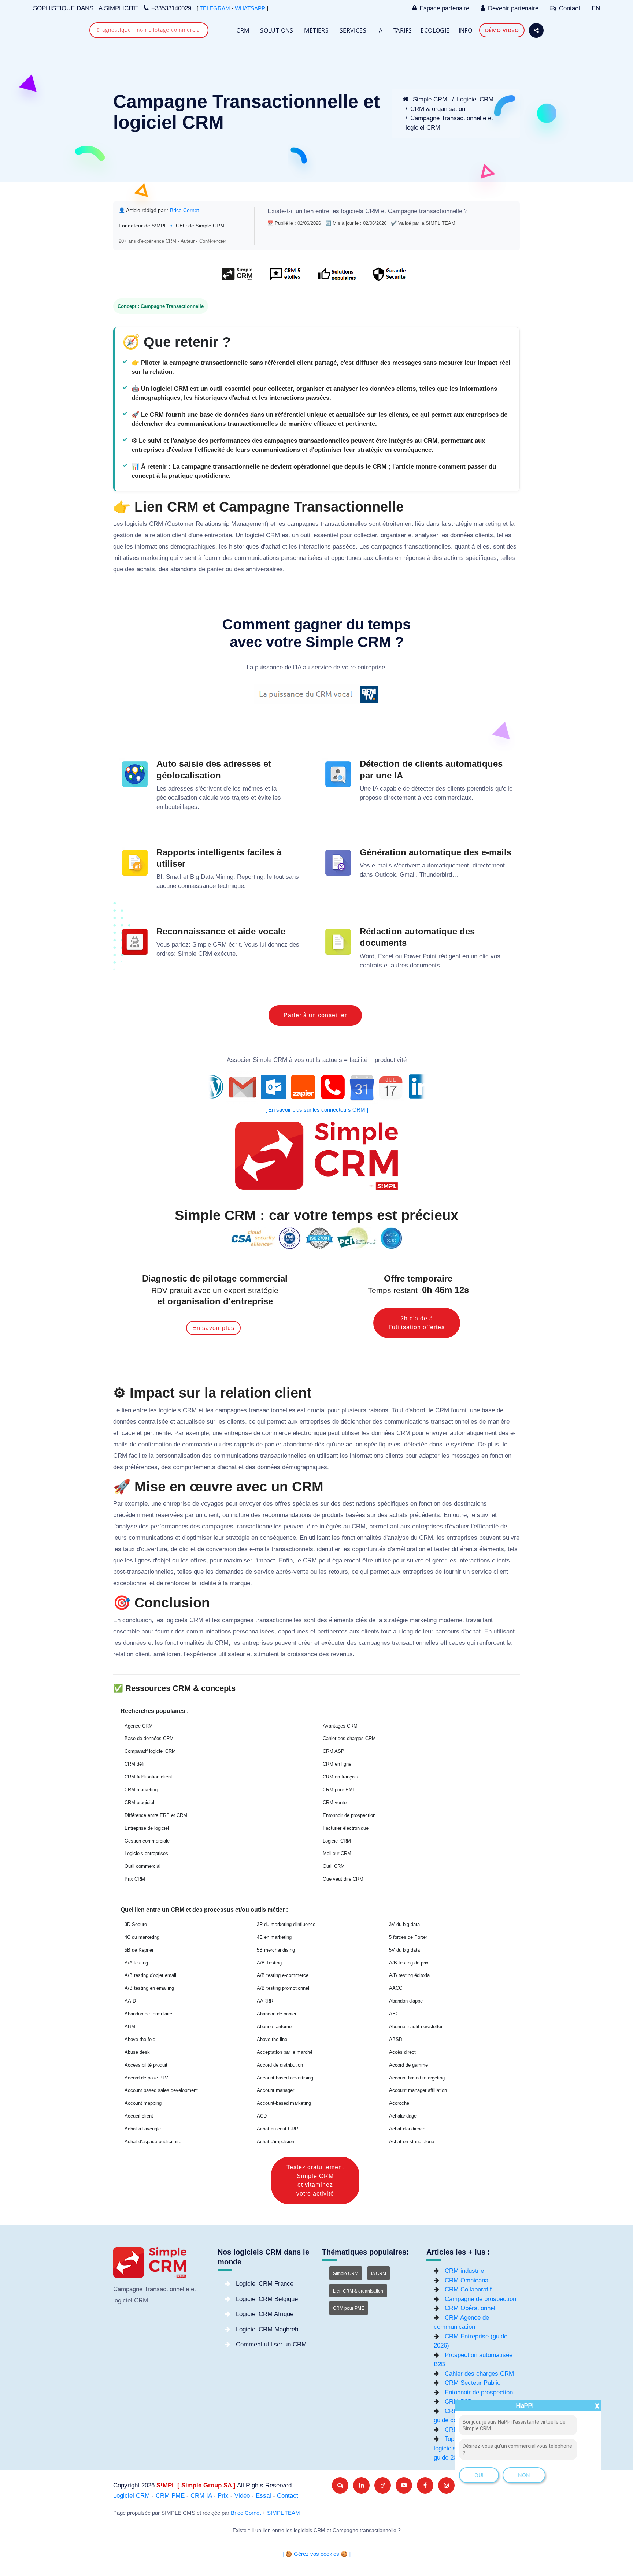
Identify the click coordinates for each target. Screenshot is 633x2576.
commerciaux (453, 798)
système (463, 1444)
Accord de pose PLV (146, 2078)
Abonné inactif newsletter (416, 2027)
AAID (130, 2001)
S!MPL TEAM (284, 2513)
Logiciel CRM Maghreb (267, 2329)
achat (273, 547)
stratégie (460, 524)
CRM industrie (464, 2271)
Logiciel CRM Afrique (265, 2314)
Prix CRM (135, 1879)
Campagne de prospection (480, 2299)
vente (301, 1572)
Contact (570, 8)
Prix (223, 2496)
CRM (243, 30)
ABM (130, 2027)
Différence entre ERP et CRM (156, 1815)
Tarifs (403, 30)
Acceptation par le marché (285, 2052)
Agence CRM (139, 1726)
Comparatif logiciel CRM (150, 1751)
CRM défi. (135, 1764)
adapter (429, 1456)
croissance (302, 1654)
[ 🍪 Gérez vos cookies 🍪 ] (316, 2554)
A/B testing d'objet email (150, 1975)
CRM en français (340, 1777)
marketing (487, 524)
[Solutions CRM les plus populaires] (336, 278)
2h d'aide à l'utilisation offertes (417, 1323)
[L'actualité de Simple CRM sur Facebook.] (425, 2485)
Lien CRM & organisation (358, 2291)
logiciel (255, 535)
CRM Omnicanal (467, 2280)
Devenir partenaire (513, 8)
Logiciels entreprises (146, 1853)
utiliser (351, 1433)
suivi (483, 1515)
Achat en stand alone (412, 2142)
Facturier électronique (346, 1828)
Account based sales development (161, 2090)
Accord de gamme (408, 2065)
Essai (263, 2496)
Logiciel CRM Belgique (267, 2299)
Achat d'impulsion (275, 2142)
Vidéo (242, 2496)
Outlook (385, 875)
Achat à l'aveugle (143, 2129)
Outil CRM (334, 1866)
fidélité (207, 1583)
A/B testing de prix (409, 1963)
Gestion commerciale (147, 1841)
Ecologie (435, 30)
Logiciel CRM (475, 99)
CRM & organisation (438, 109)
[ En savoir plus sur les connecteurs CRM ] (317, 1110)
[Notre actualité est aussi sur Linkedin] (361, 2485)
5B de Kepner (139, 1950)
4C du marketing (142, 1937)
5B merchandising (276, 1950)
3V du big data (404, 1924)
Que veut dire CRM (343, 1879)
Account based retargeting (417, 2078)
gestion (123, 535)
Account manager (275, 2090)
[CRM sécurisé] (388, 278)
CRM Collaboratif (468, 2289)
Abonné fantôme (274, 2027)
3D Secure (136, 1924)
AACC (396, 1988)
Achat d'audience (407, 2129)
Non (524, 2475)
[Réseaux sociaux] (536, 30)
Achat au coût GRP (277, 2129)
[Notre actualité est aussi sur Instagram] (446, 2485)
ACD (262, 2116)
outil (306, 535)
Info (466, 30)
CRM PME (170, 2496)
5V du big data (404, 1950)
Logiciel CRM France (265, 2284)
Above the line (272, 2039)
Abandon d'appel (406, 2001)
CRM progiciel (139, 1802)
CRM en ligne (337, 1764)
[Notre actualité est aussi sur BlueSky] (340, 2485)
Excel (386, 956)
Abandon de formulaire (148, 2014)
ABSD (396, 2039)
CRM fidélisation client (148, 1777)
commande (197, 1444)
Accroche (399, 2103)
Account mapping (143, 2103)
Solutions (277, 30)
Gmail (408, 875)
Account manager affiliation (418, 2090)
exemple (197, 1433)
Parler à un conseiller (315, 1015)
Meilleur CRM (337, 1853)
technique (231, 886)
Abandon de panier (277, 2014)
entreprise (218, 535)
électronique (309, 1433)
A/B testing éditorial (410, 1975)
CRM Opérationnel (470, 2308)
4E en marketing (274, 1937)
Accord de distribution (280, 2065)
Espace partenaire (444, 8)
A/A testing (136, 1963)
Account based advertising (285, 2078)
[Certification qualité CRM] (317, 1238)
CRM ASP (334, 1751)
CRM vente (335, 1802)
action (354, 1444)
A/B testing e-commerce (283, 1975)
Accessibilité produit (146, 2065)
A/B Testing (269, 1963)
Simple (202, 945)
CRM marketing (141, 1790)
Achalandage (403, 2116)
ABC (394, 2014)
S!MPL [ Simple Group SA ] (196, 2485)
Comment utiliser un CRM (271, 2344)
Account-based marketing (284, 2103)
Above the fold (140, 2039)
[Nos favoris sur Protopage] (383, 2485)
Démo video (502, 30)
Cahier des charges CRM (349, 1738)
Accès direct (402, 2052)
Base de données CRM (149, 1738)
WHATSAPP (250, 8)
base (488, 1410)
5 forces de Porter (408, 1937)
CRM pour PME (339, 1790)
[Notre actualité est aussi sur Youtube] (404, 2485)
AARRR (265, 2001)
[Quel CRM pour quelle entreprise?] (237, 278)
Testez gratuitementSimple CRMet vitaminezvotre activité (315, 2180)
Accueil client (139, 2116)
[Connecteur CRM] (317, 1087)
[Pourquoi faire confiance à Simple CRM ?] (285, 278)
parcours (447, 1631)
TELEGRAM (215, 8)
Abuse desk (137, 2052)
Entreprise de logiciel (147, 1828)
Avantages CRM (340, 1726)
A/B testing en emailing (149, 1988)
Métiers (316, 30)
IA (380, 30)
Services (353, 30)
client (179, 535)
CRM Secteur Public (473, 2383)
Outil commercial (142, 1866)
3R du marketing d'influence (286, 1924)
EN (596, 8)
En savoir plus (213, 1328)
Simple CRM (429, 99)
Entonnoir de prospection (349, 1815)
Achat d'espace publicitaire (153, 2142)
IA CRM (379, 2274)
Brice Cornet (184, 210)
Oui (479, 2475)
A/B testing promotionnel (283, 1988)
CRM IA (201, 2496)
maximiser (238, 1560)
